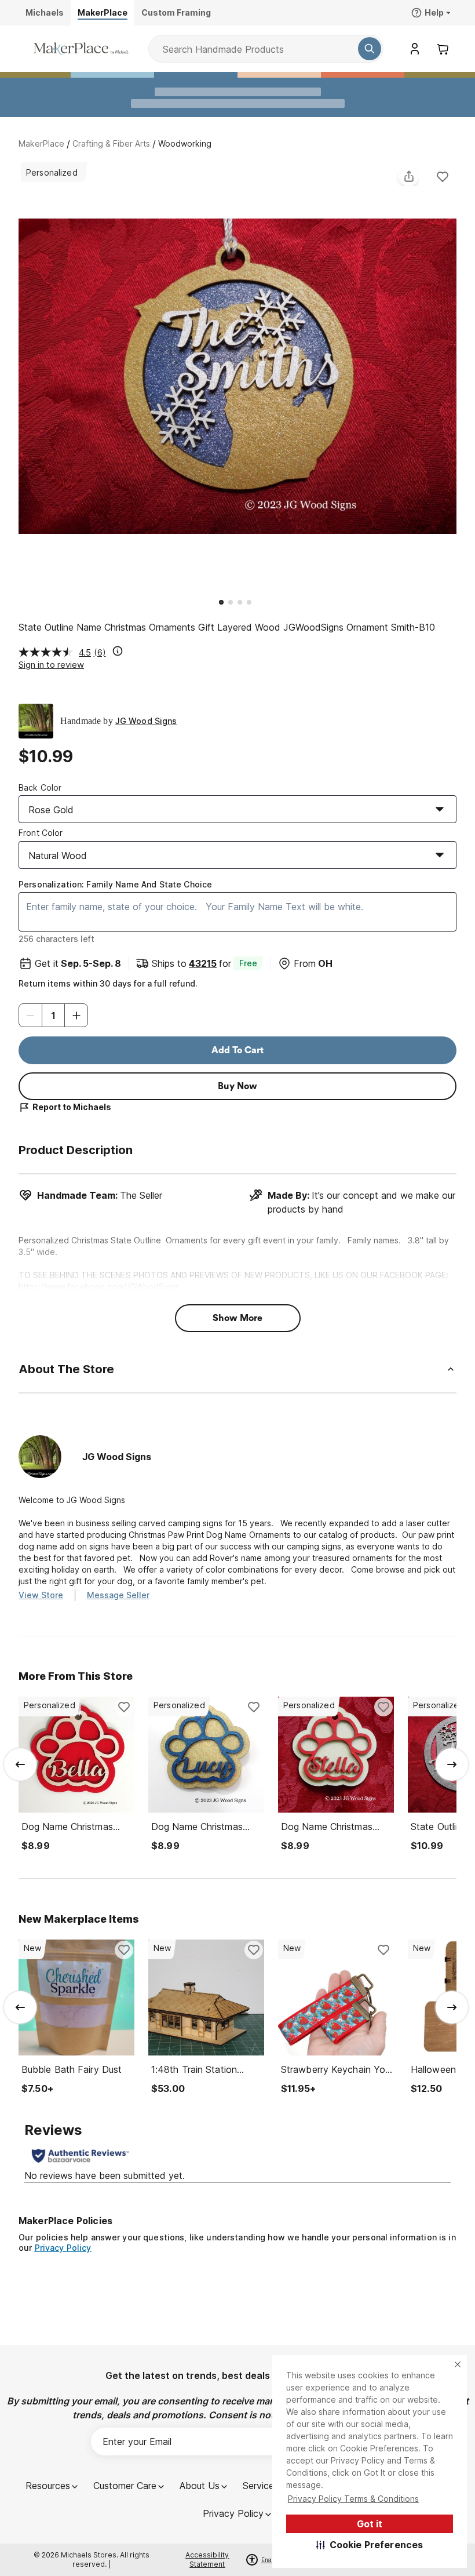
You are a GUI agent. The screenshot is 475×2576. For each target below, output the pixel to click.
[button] (370, 2545)
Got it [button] (370, 2524)
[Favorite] (443, 176)
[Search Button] (370, 49)
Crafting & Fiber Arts (111, 143)
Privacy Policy (63, 2248)
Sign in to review (51, 665)
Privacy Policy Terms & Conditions (353, 2499)
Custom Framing (176, 12)
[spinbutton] (53, 1015)
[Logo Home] (81, 49)
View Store (41, 1595)
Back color (40, 787)
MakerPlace (41, 143)
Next (456, 378)
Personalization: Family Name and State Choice (115, 884)
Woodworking (185, 143)
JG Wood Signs (146, 721)
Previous (19, 378)
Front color (41, 833)
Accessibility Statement (207, 2559)
